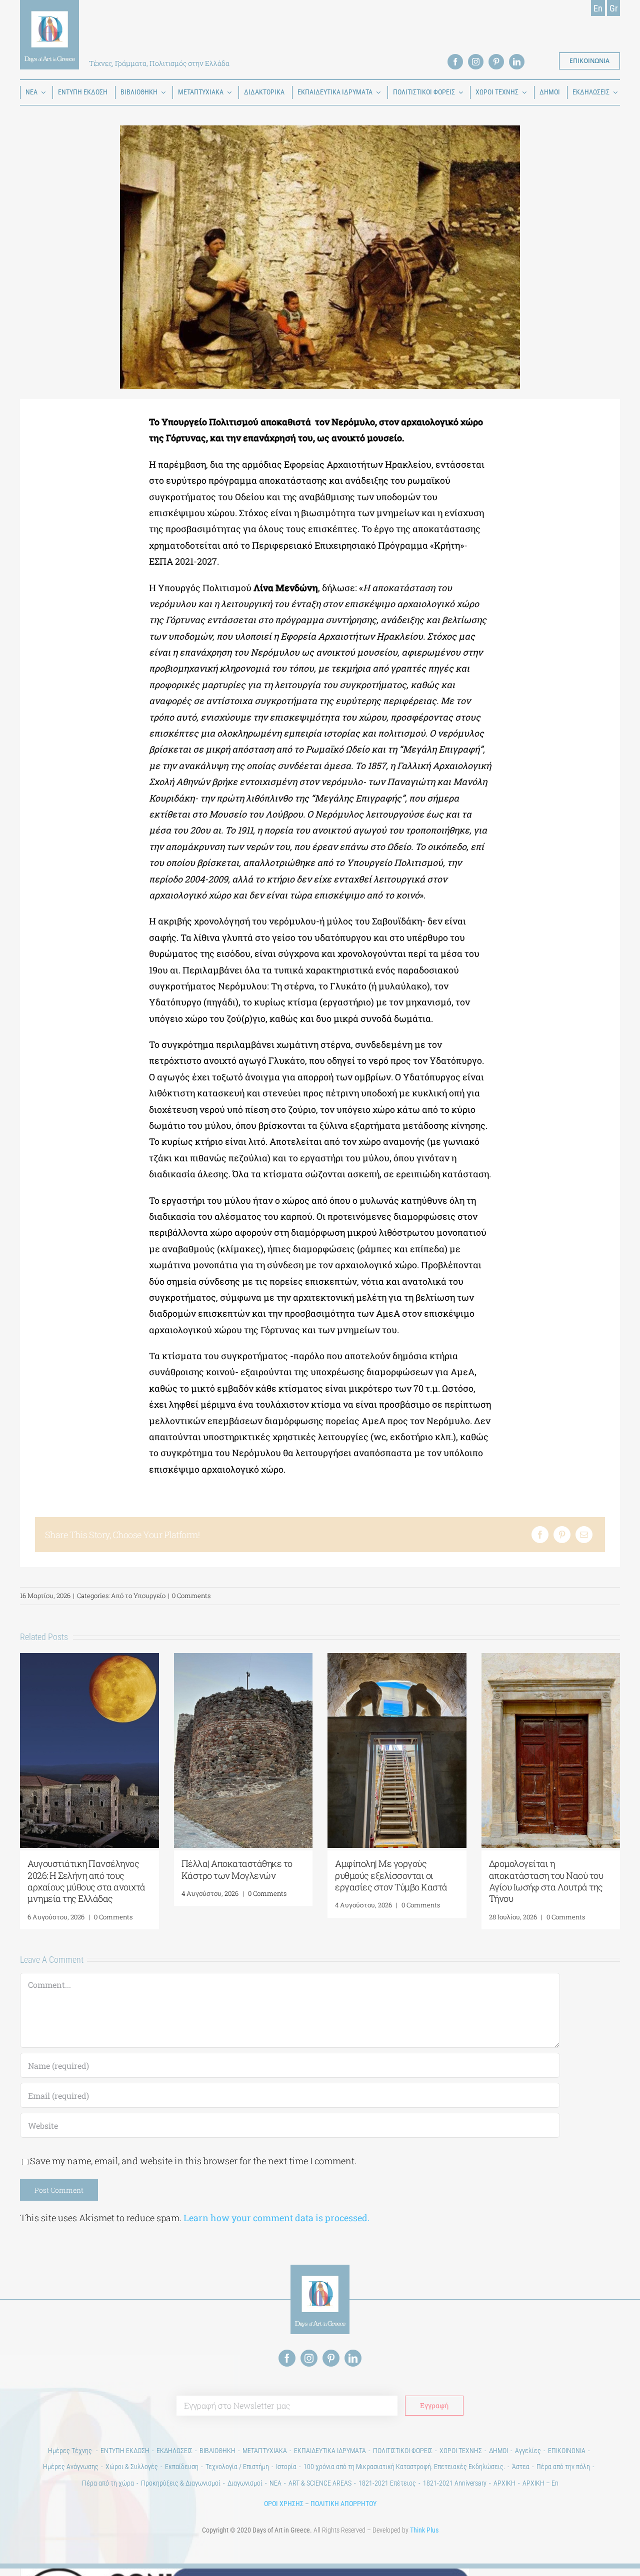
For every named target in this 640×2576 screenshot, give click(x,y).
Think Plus (424, 2530)
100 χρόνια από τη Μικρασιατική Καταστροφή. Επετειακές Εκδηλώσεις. (404, 2467)
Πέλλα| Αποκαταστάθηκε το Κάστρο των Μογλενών (237, 1869)
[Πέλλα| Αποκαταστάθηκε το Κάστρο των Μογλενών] (243, 1659)
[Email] (584, 1535)
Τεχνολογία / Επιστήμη (237, 2467)
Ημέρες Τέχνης (71, 2451)
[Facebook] (540, 1535)
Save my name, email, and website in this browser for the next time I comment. (193, 2161)
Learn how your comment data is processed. (276, 2218)
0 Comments (191, 1596)
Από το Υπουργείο (138, 1596)
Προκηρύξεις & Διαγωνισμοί (181, 2483)
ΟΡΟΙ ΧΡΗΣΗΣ (284, 2504)
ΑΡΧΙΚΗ (504, 2483)
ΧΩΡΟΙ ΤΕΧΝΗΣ (461, 2451)
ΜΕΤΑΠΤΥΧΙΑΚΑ (265, 2451)
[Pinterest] (562, 1535)
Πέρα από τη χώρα (108, 2483)
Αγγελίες (528, 2451)
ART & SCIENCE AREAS (320, 2483)
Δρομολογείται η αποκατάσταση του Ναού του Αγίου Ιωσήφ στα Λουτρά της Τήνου (546, 1881)
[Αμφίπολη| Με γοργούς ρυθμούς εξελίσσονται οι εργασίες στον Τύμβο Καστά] (397, 1659)
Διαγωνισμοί (245, 2483)
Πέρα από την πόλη (563, 2467)
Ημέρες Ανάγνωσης (71, 2467)
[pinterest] (496, 62)
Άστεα (521, 2467)
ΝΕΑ (275, 2483)
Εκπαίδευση (182, 2467)
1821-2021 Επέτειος (387, 2483)
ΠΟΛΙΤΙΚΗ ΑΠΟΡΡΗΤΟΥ (343, 2504)
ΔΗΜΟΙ (498, 2451)
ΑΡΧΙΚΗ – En (540, 2483)
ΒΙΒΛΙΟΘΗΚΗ (217, 2451)
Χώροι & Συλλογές (132, 2467)
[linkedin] (517, 62)
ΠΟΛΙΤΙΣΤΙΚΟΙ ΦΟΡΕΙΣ (403, 2451)
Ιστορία (286, 2467)
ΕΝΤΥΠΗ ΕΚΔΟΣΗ (125, 2451)
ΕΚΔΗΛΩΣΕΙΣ (174, 2451)
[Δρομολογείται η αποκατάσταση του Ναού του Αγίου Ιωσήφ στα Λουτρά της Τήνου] (551, 1659)
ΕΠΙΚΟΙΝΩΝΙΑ (567, 2451)
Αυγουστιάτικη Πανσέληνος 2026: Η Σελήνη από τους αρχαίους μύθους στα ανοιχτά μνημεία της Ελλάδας (86, 1881)
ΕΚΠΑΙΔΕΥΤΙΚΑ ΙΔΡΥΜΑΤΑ (330, 2451)
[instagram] (476, 62)
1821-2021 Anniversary (455, 2483)
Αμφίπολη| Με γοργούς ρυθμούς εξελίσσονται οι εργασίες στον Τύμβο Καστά (391, 1875)
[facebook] (455, 62)
